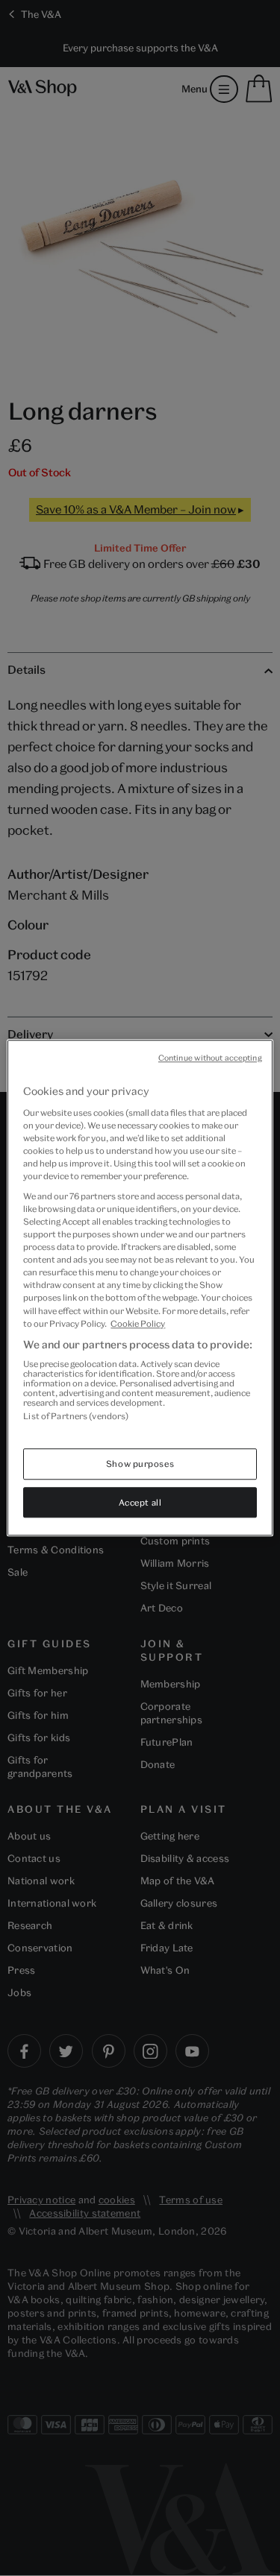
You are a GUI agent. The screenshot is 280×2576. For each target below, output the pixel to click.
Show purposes (140, 1464)
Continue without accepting (210, 1058)
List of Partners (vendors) (76, 1417)
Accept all (140, 1502)
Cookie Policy (138, 1323)
